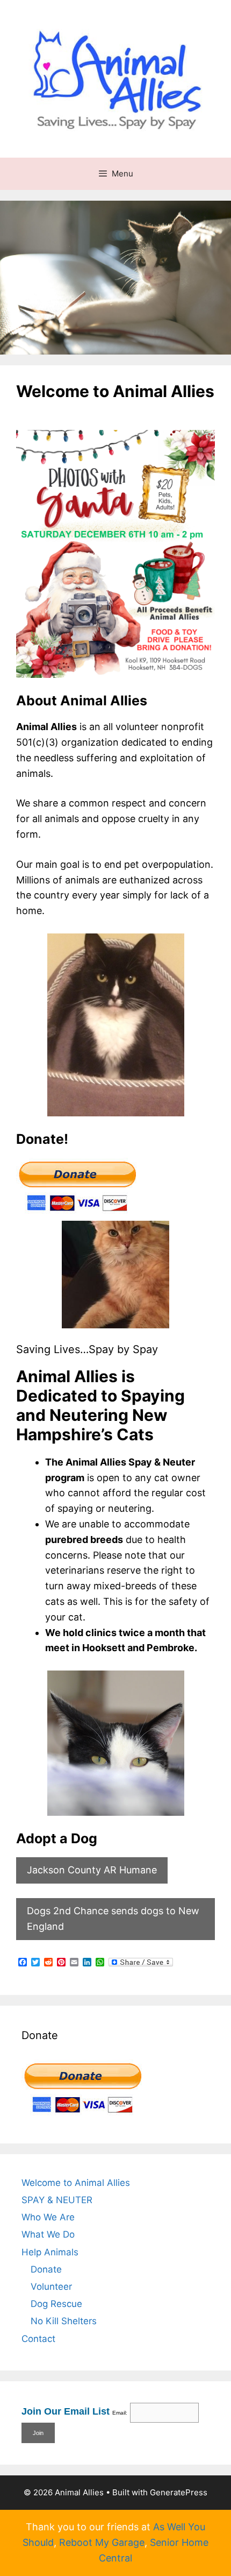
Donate (46, 2269)
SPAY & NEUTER (57, 2200)
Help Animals (50, 2252)
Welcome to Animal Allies (76, 2183)
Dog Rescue (56, 2304)
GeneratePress (179, 2492)
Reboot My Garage (102, 2542)
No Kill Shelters (64, 2321)
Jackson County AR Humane (92, 1870)
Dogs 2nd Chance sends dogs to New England (113, 1919)
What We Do (48, 2234)
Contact (38, 2339)
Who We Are (48, 2217)
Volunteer (51, 2287)
